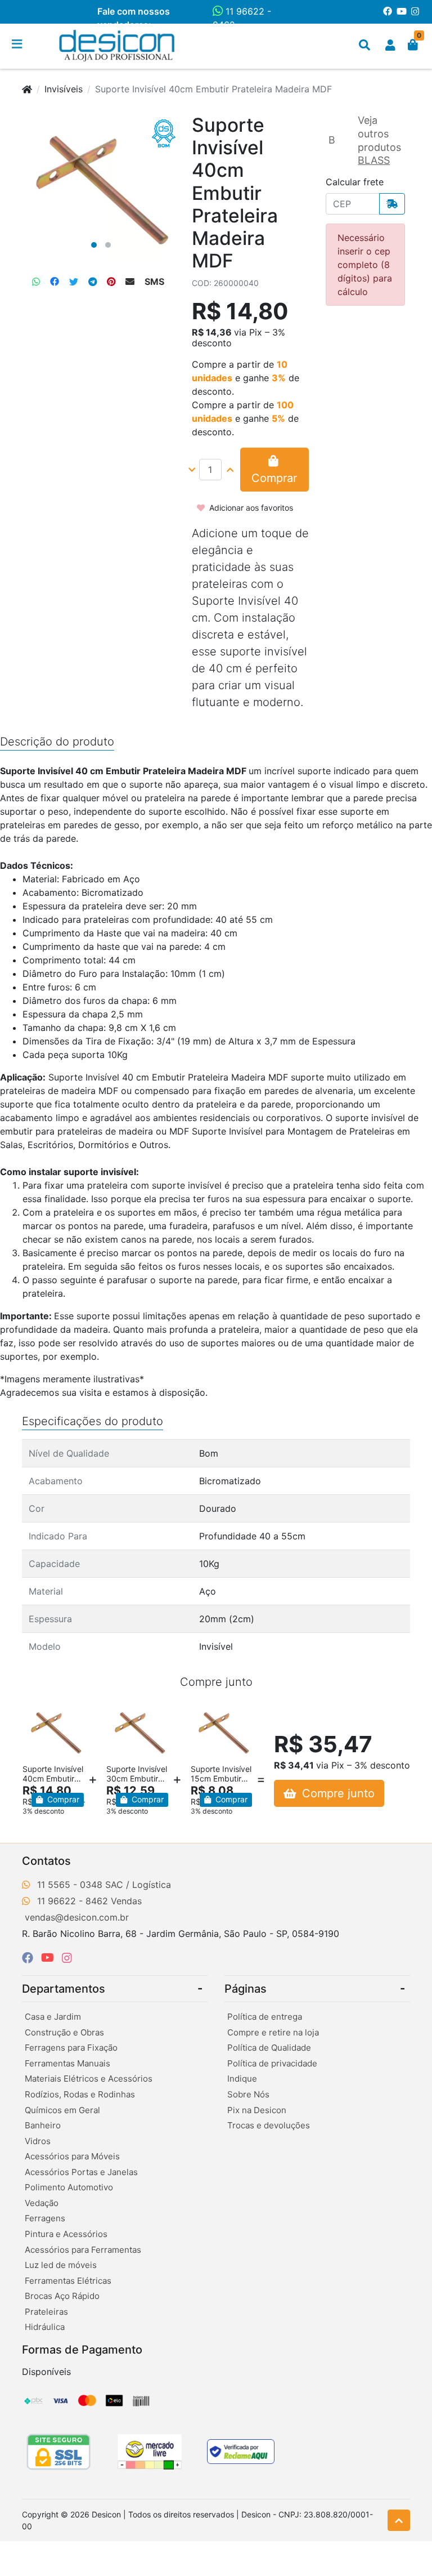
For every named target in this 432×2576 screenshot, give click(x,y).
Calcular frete (355, 182)
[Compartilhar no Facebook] (55, 282)
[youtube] (49, 1958)
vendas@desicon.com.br (77, 1917)
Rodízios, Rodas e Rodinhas (80, 2094)
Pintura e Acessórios (66, 2234)
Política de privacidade (272, 2063)
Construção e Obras (64, 2032)
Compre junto (337, 1793)
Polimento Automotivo (69, 2187)
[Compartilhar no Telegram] (93, 282)
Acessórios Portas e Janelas (81, 2172)
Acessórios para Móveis (72, 2156)
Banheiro (43, 2125)
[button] (390, 45)
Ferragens (45, 2218)
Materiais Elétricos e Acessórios (89, 2079)
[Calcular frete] (392, 204)
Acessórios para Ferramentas (83, 2250)
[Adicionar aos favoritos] (37, 1714)
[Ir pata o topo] (399, 2520)
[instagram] (67, 1958)
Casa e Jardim (53, 2017)
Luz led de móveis (61, 2265)
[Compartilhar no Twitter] (74, 282)
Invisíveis (64, 89)
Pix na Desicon (257, 2110)
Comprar (62, 1799)
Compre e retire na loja (273, 2032)
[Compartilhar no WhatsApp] (36, 282)
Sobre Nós (248, 2094)
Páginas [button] (246, 1989)
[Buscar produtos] (364, 45)
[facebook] (29, 1958)
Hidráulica (45, 2327)
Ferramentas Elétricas (68, 2281)
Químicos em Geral (62, 2110)
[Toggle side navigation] (18, 44)
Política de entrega (265, 2017)
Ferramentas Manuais (67, 2063)
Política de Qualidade (269, 2048)
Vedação (42, 2203)
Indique (242, 2079)
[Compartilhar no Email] (130, 282)
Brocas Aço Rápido (62, 2296)
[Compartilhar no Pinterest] (111, 282)
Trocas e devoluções (269, 2125)
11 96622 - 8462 (242, 18)
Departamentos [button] (64, 1989)
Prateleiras (46, 2312)
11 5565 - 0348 (70, 1885)
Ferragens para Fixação (71, 2048)
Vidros (38, 2141)
